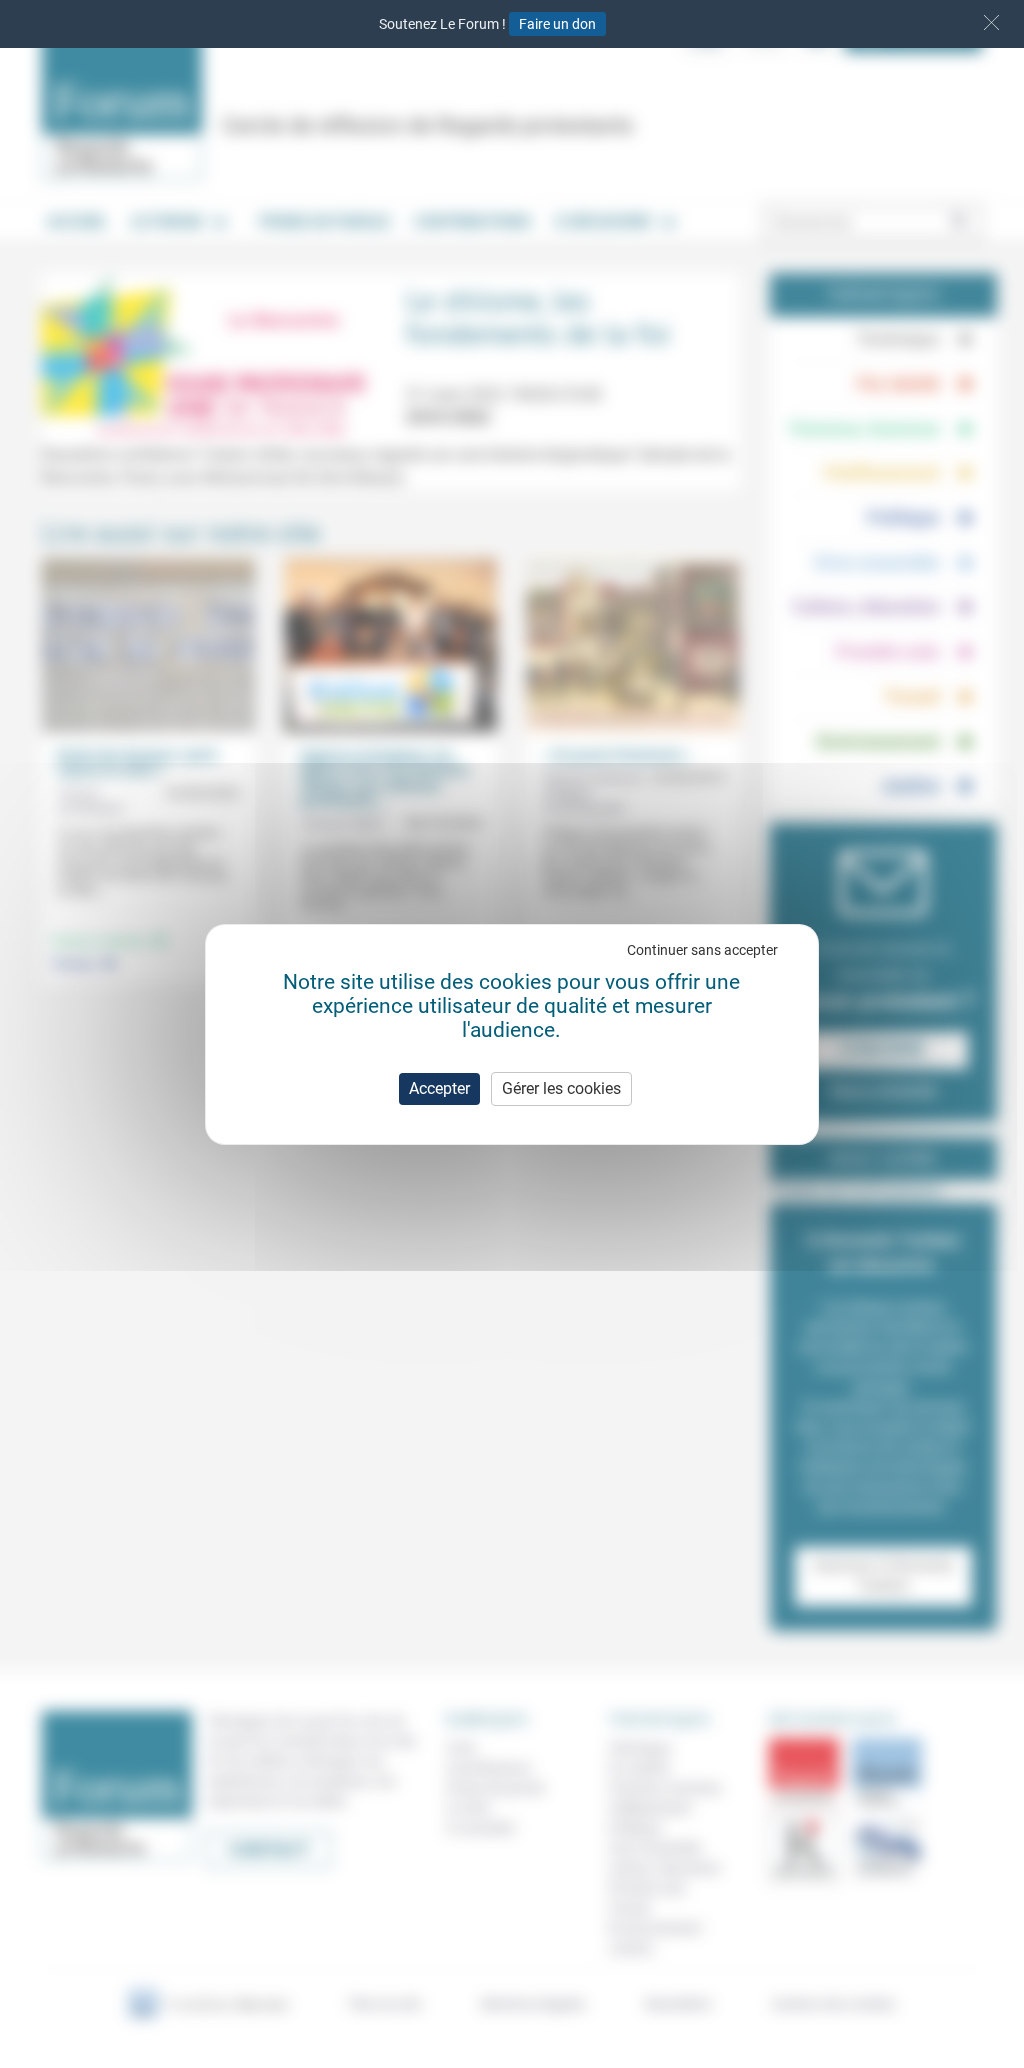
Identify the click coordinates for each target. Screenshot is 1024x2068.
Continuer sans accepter (702, 950)
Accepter (439, 1088)
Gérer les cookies (561, 1088)
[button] (991, 22)
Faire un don (557, 24)
